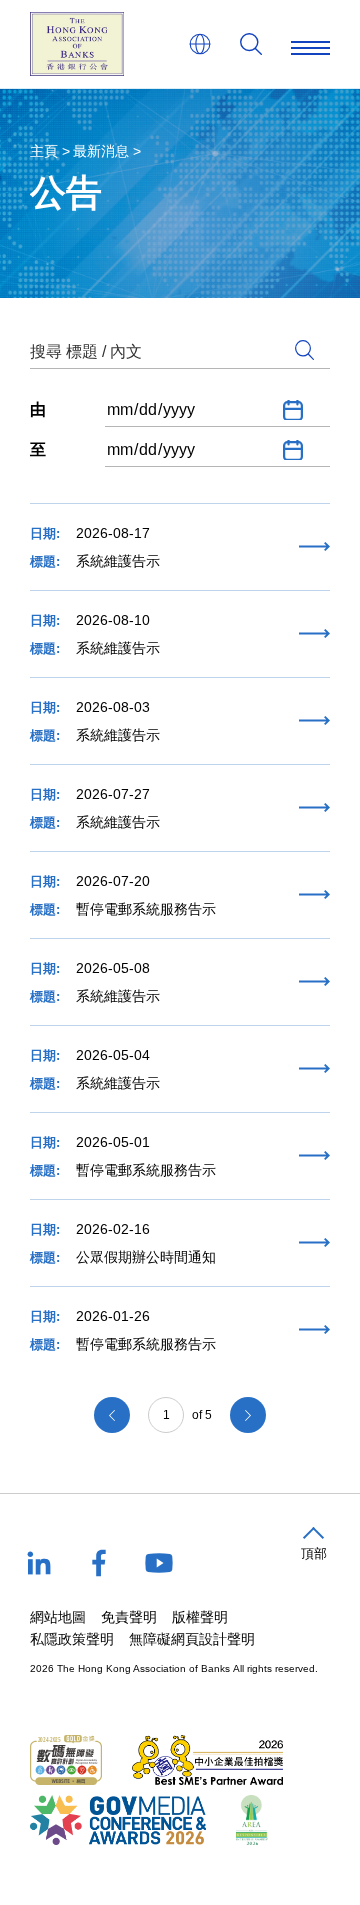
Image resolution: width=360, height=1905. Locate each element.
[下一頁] (248, 1415)
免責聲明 (129, 1617)
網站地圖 (58, 1617)
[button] (313, 1544)
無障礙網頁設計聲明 (192, 1639)
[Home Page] (77, 44)
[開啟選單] (310, 44)
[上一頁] (112, 1415)
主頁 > (50, 151)
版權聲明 (200, 1617)
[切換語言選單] (200, 44)
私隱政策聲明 (72, 1639)
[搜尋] (251, 44)
